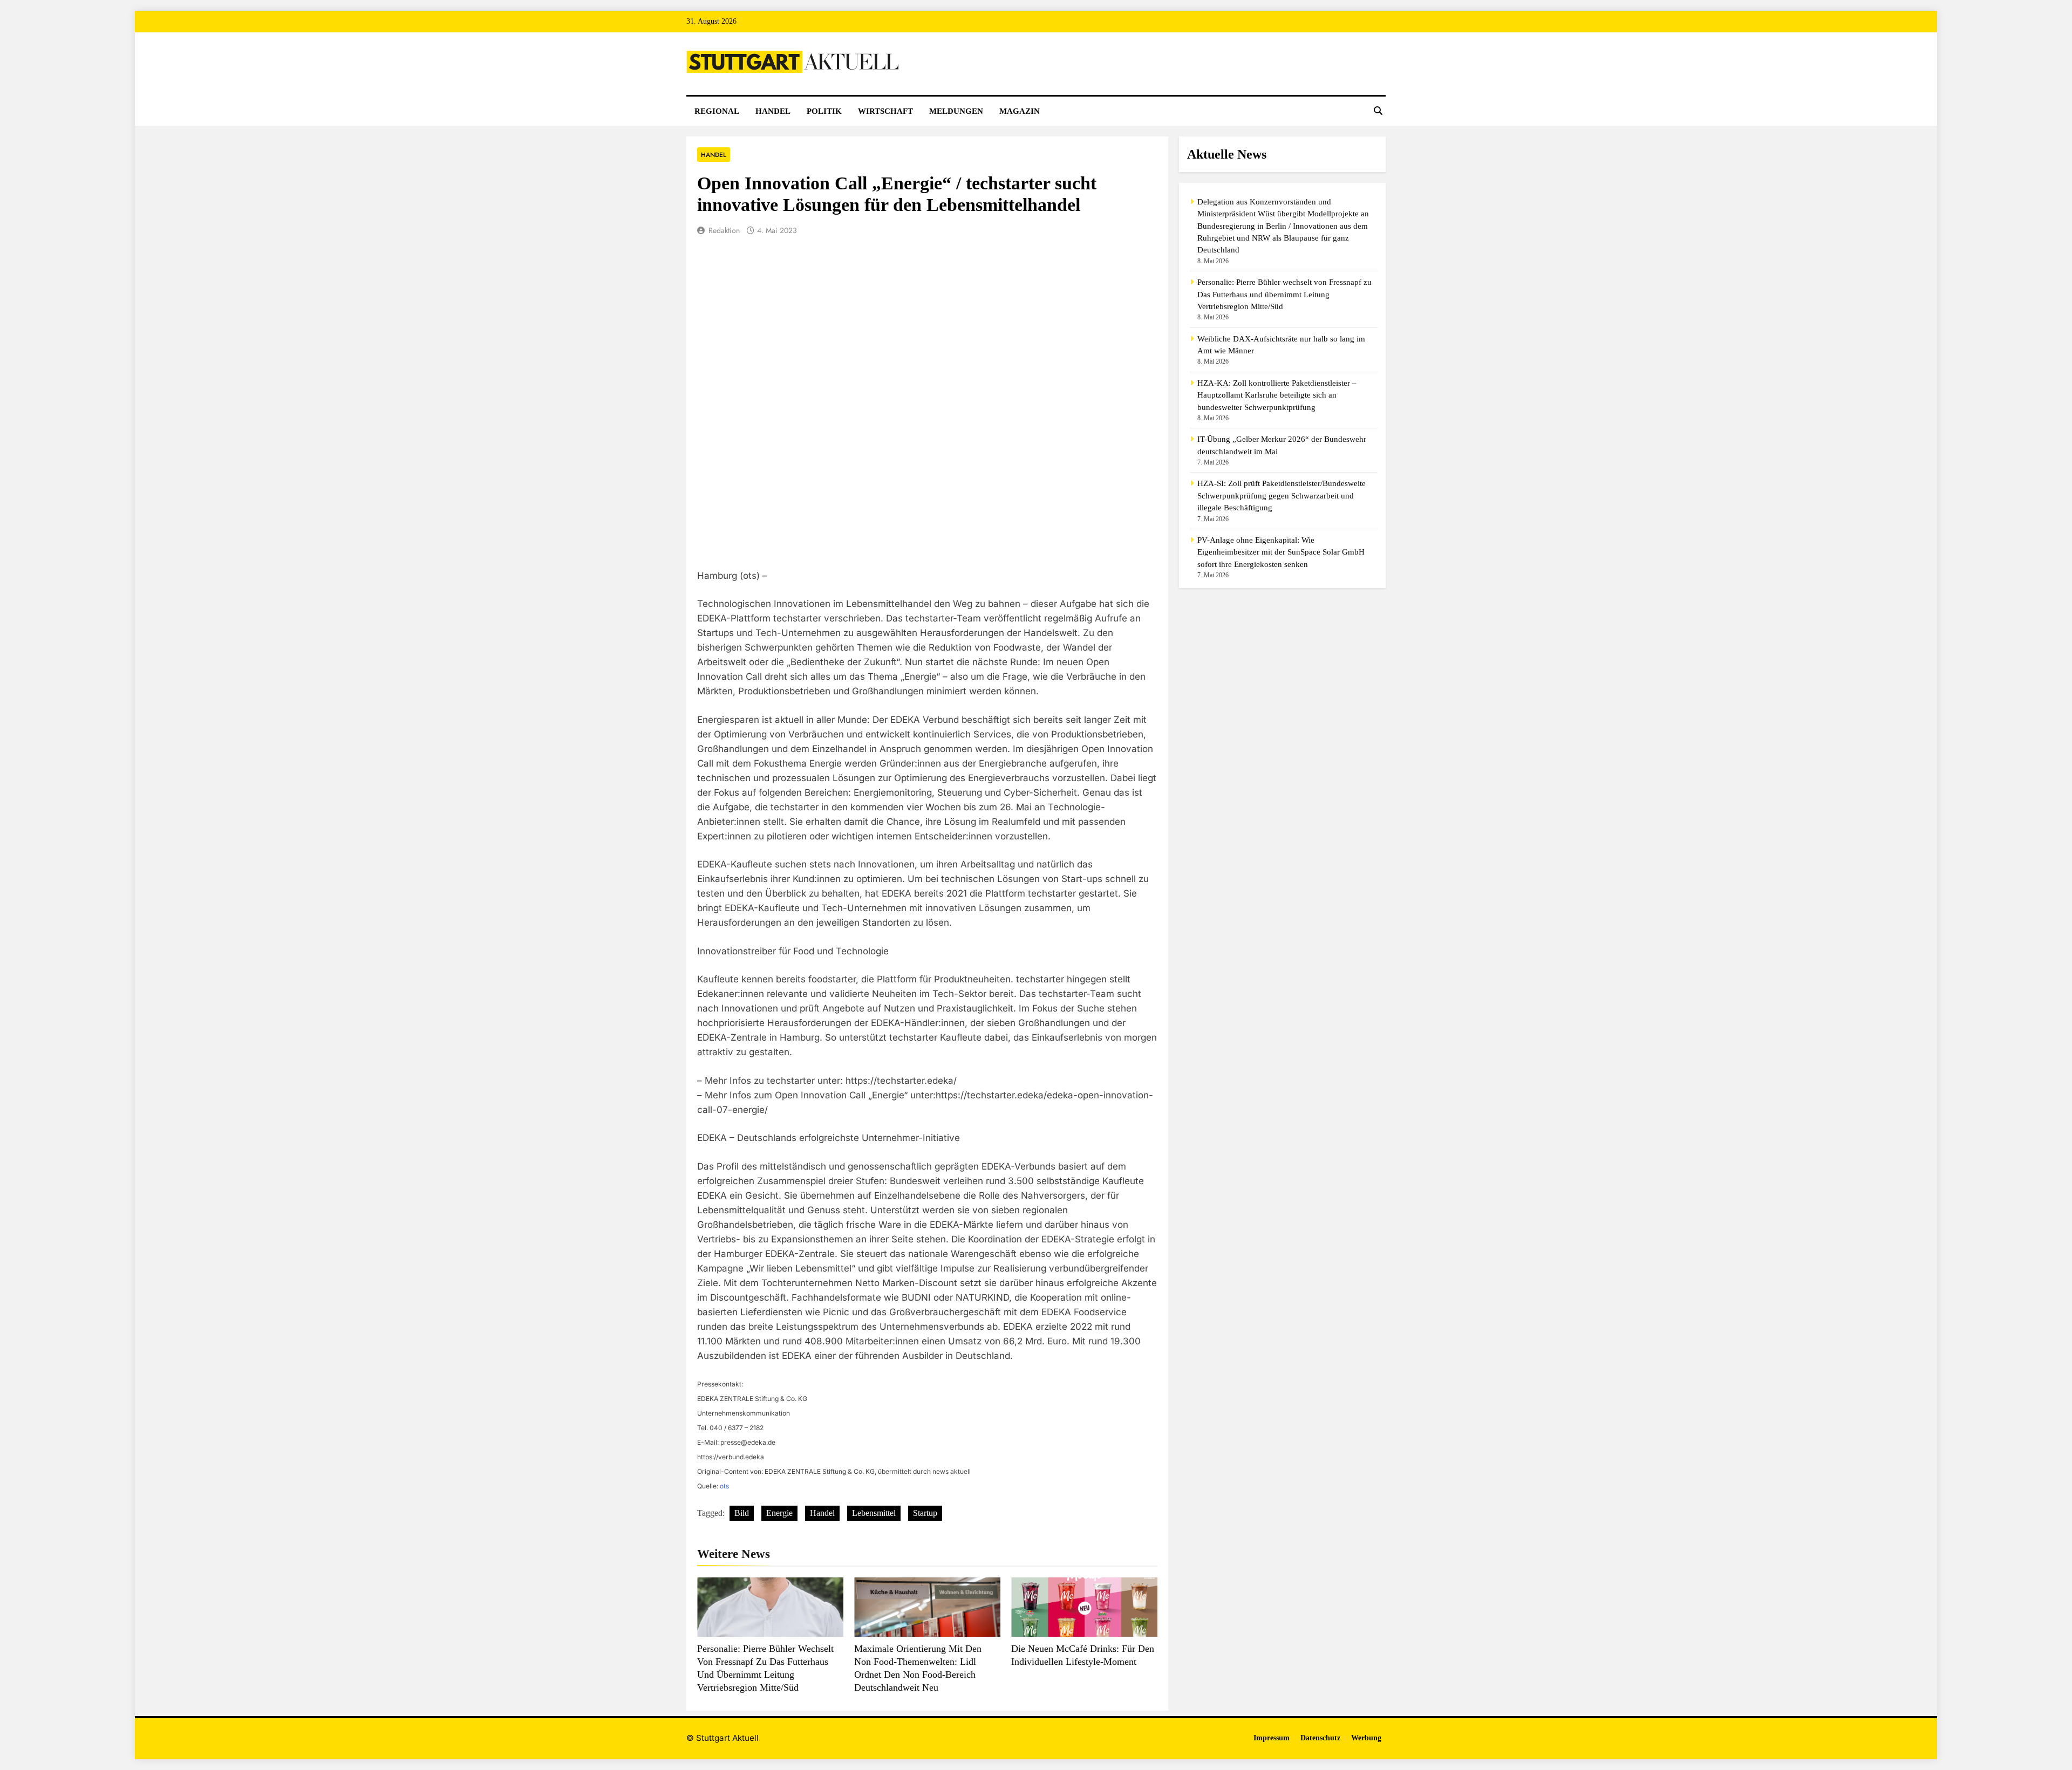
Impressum (1272, 1738)
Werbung (1366, 1738)
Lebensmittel (874, 1513)
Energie (779, 1513)
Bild (742, 1513)
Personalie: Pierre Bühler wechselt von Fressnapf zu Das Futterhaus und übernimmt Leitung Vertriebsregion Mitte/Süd (1284, 294)
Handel (773, 111)
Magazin (1020, 111)
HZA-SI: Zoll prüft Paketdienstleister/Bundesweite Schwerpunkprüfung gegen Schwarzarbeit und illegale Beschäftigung (1282, 496)
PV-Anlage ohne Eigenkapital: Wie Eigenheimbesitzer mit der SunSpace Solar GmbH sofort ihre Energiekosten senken (1281, 552)
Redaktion (724, 230)
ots (724, 1486)
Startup (925, 1513)
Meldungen (956, 111)
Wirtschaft (885, 111)
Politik (824, 111)
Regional (717, 111)
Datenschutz (1320, 1738)
